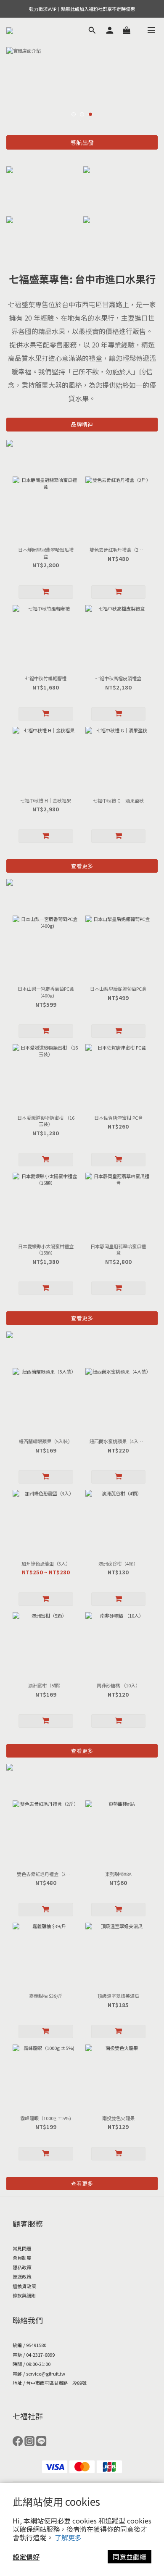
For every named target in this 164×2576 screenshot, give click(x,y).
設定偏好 (26, 2557)
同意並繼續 (130, 2557)
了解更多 (68, 2537)
